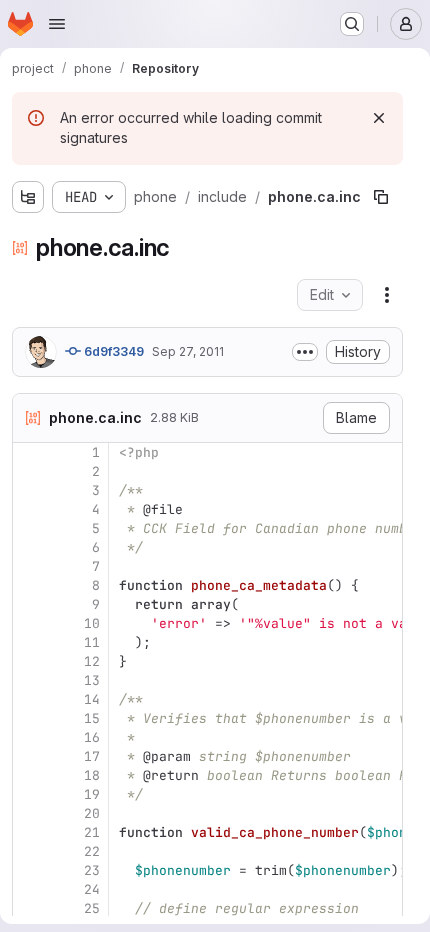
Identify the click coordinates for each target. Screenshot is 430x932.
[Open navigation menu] (57, 24)
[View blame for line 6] (30, 547)
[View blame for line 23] (30, 870)
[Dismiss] (379, 118)
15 (92, 718)
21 (92, 832)
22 (92, 851)
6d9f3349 (112, 351)
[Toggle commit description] (305, 352)
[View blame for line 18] (30, 775)
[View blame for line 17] (30, 756)
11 (92, 642)
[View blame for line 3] (30, 490)
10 (92, 623)
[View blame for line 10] (30, 623)
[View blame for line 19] (30, 794)
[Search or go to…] (352, 24)
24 (92, 889)
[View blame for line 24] (30, 889)
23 (92, 870)
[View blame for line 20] (30, 813)
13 (92, 680)
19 (92, 794)
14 (92, 699)
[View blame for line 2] (30, 471)
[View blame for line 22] (30, 851)
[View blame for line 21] (30, 832)
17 (92, 756)
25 (92, 908)
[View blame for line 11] (30, 642)
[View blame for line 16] (30, 737)
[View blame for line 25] (30, 908)
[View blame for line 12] (30, 661)
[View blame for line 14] (30, 699)
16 (92, 737)
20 (92, 813)
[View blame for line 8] (30, 585)
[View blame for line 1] (30, 452)
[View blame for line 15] (30, 718)
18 (92, 775)
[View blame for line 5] (30, 528)
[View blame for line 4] (30, 509)
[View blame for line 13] (30, 680)
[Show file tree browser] (28, 197)
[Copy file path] (381, 197)
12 (92, 661)
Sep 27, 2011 (188, 351)
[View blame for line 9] (30, 604)
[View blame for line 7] (30, 566)
